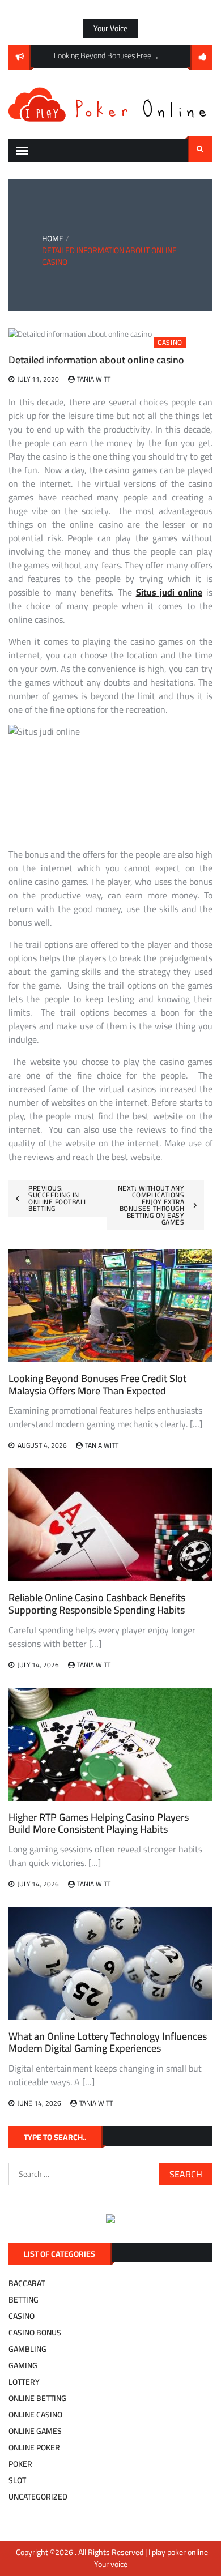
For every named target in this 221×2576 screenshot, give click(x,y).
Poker (20, 2464)
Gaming (23, 2365)
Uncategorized (38, 2497)
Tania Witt (94, 379)
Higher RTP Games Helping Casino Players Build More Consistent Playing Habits (99, 1823)
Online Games (35, 2431)
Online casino (35, 2415)
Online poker (34, 2447)
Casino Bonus (35, 2333)
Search (200, 149)
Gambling (27, 2349)
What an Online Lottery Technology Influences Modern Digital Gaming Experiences (108, 2042)
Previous (159, 57)
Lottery (24, 2382)
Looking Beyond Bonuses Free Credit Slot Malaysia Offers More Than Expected (97, 1385)
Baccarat (27, 2283)
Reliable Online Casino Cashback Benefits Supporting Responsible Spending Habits (97, 1604)
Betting (24, 2300)
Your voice (110, 28)
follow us (201, 58)
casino (170, 343)
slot (17, 2480)
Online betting (37, 2398)
